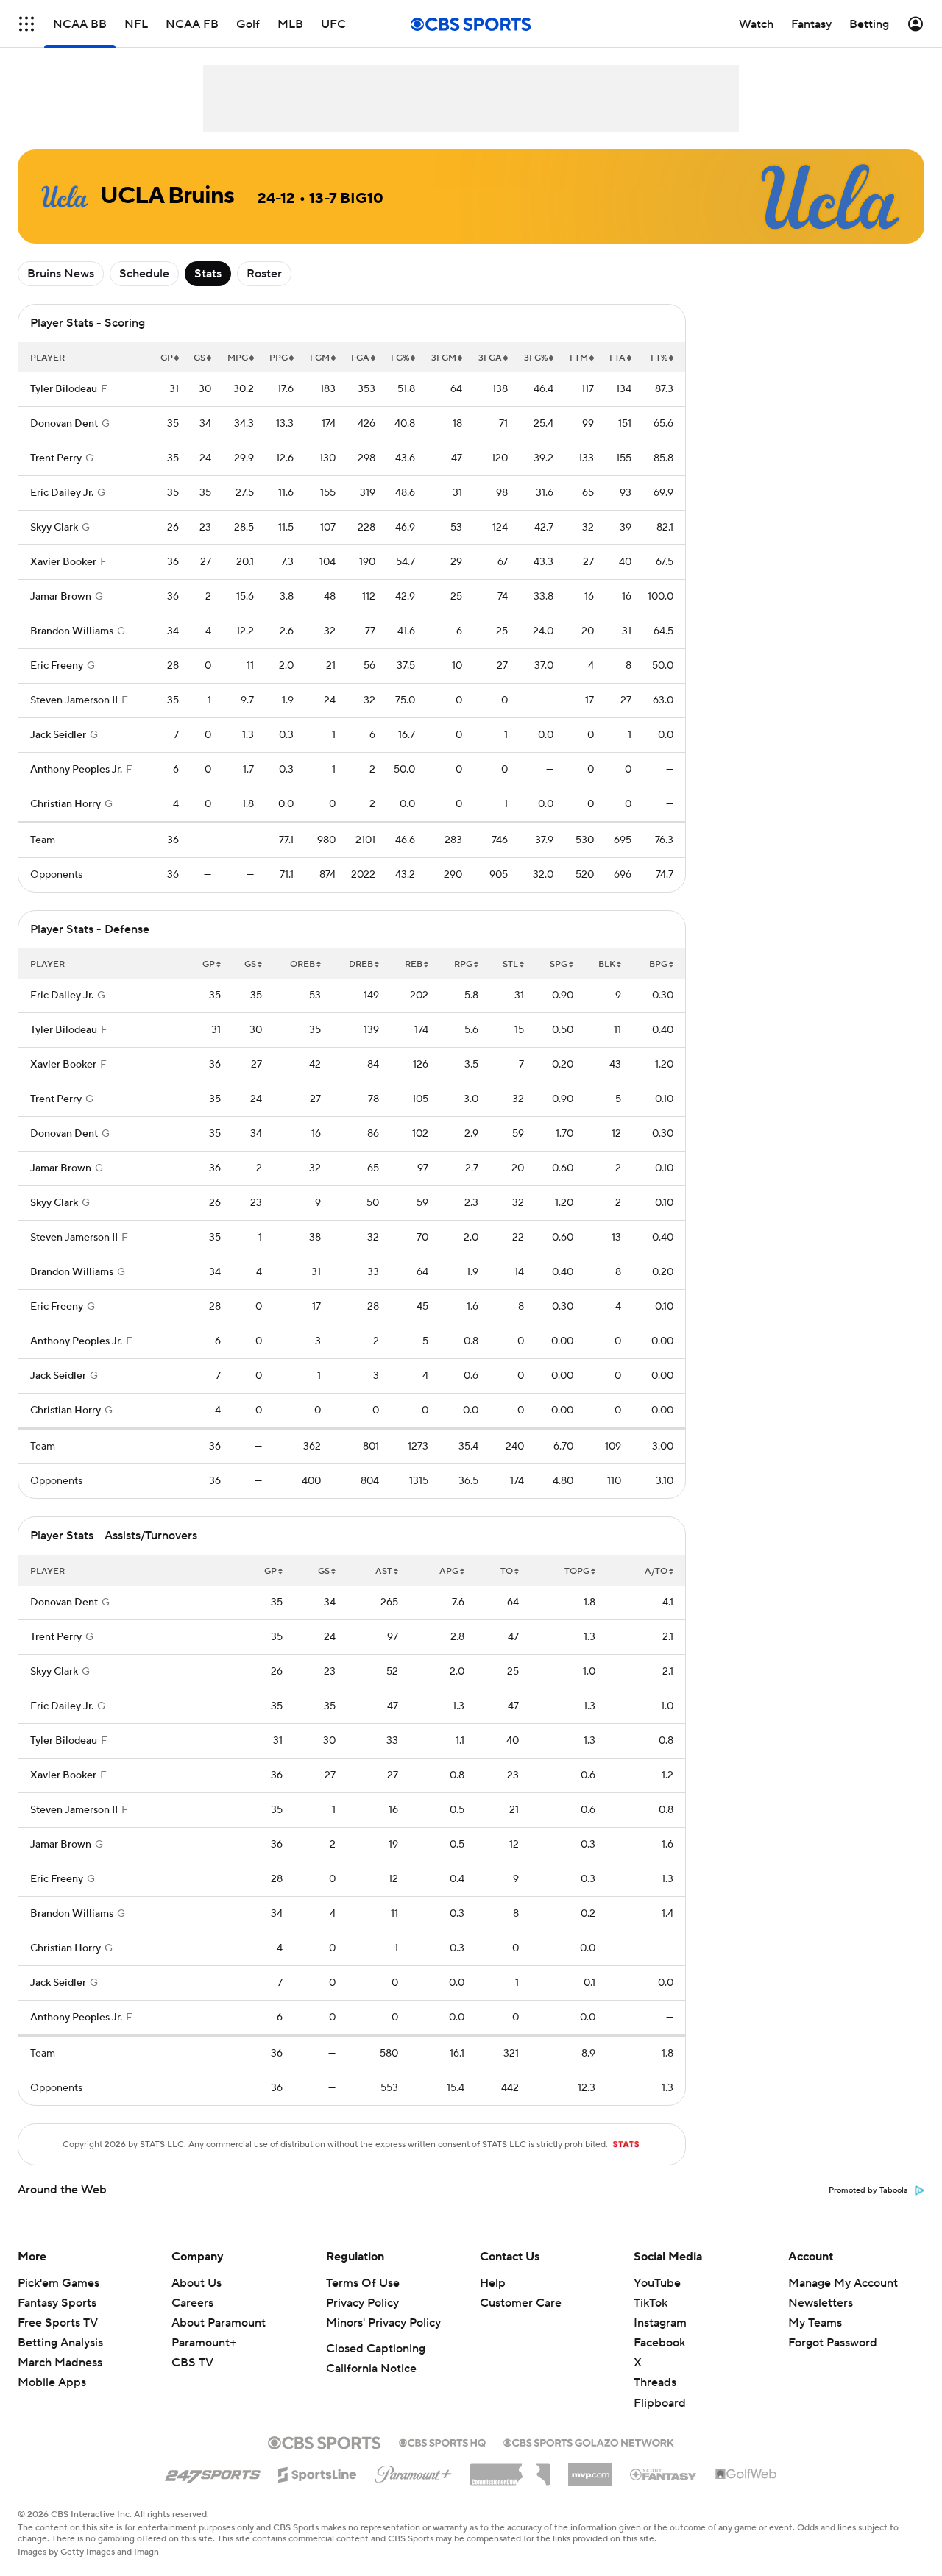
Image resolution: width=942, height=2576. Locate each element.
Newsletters (821, 2303)
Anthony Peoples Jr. (76, 770)
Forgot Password (833, 2343)
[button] (26, 24)
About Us (196, 2283)
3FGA (490, 358)
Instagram (660, 2323)
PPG (279, 358)
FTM (579, 358)
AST (384, 1571)
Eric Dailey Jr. (62, 493)
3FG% (536, 358)
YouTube (657, 2283)
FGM (320, 358)
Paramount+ (204, 2343)
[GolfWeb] (746, 2474)
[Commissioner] (510, 2469)
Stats (208, 274)
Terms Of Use (363, 2283)
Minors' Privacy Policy (383, 2323)
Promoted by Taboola (868, 2190)
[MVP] (590, 2469)
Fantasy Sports (57, 2303)
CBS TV (192, 2363)
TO (507, 1571)
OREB (302, 964)
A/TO (656, 1571)
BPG (658, 964)
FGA (360, 358)
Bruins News (61, 274)
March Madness (60, 2363)
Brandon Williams (72, 631)
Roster (264, 274)
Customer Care (521, 2303)
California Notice (371, 2369)
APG (449, 1571)
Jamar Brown (61, 597)
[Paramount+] (413, 2472)
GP (167, 358)
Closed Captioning (376, 2349)
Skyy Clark (54, 528)
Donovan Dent (64, 424)
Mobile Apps (52, 2382)
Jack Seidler (58, 735)
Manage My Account (843, 2283)
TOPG (577, 1571)
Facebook (659, 2343)
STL (510, 964)
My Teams (815, 2323)
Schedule (144, 274)
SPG (559, 964)
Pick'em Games (59, 2283)
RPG (463, 964)
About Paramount (219, 2323)
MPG (238, 358)
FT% (659, 358)
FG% (400, 358)
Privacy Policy (362, 2303)
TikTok (651, 2303)
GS (199, 358)
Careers (192, 2303)
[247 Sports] (213, 2472)
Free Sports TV (58, 2323)
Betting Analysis (60, 2343)
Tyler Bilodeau (64, 389)
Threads (655, 2382)
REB (414, 964)
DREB (361, 964)
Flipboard (660, 2403)
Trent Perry (56, 458)
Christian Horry (65, 804)
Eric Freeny (57, 666)
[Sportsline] (318, 2472)
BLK (607, 964)
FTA (617, 358)
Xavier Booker (63, 562)
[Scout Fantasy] (664, 2474)
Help (493, 2283)
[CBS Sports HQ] (442, 2441)
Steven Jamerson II (74, 700)
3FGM (444, 358)
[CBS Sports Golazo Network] (589, 2441)
